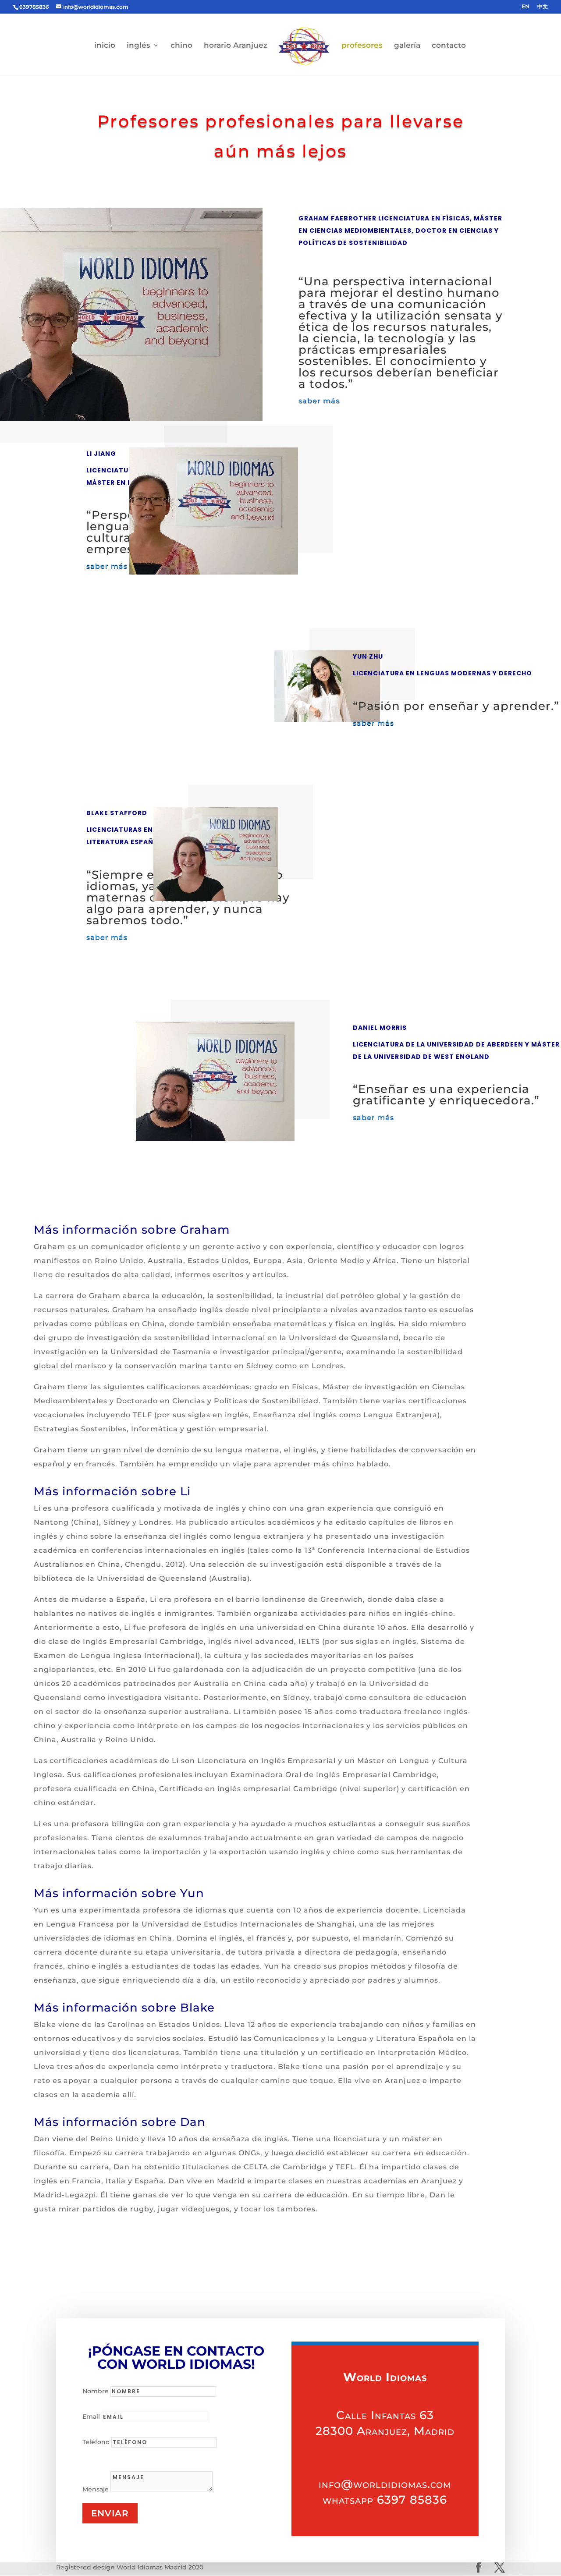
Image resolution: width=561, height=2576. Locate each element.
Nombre (96, 2391)
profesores (362, 46)
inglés (138, 46)
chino (181, 46)
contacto (449, 46)
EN (525, 7)
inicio (105, 46)
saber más (319, 401)
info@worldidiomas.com (385, 2484)
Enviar (110, 2513)
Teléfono (96, 2442)
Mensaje (96, 2489)
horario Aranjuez (236, 46)
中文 (543, 7)
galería (407, 46)
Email (91, 2416)
